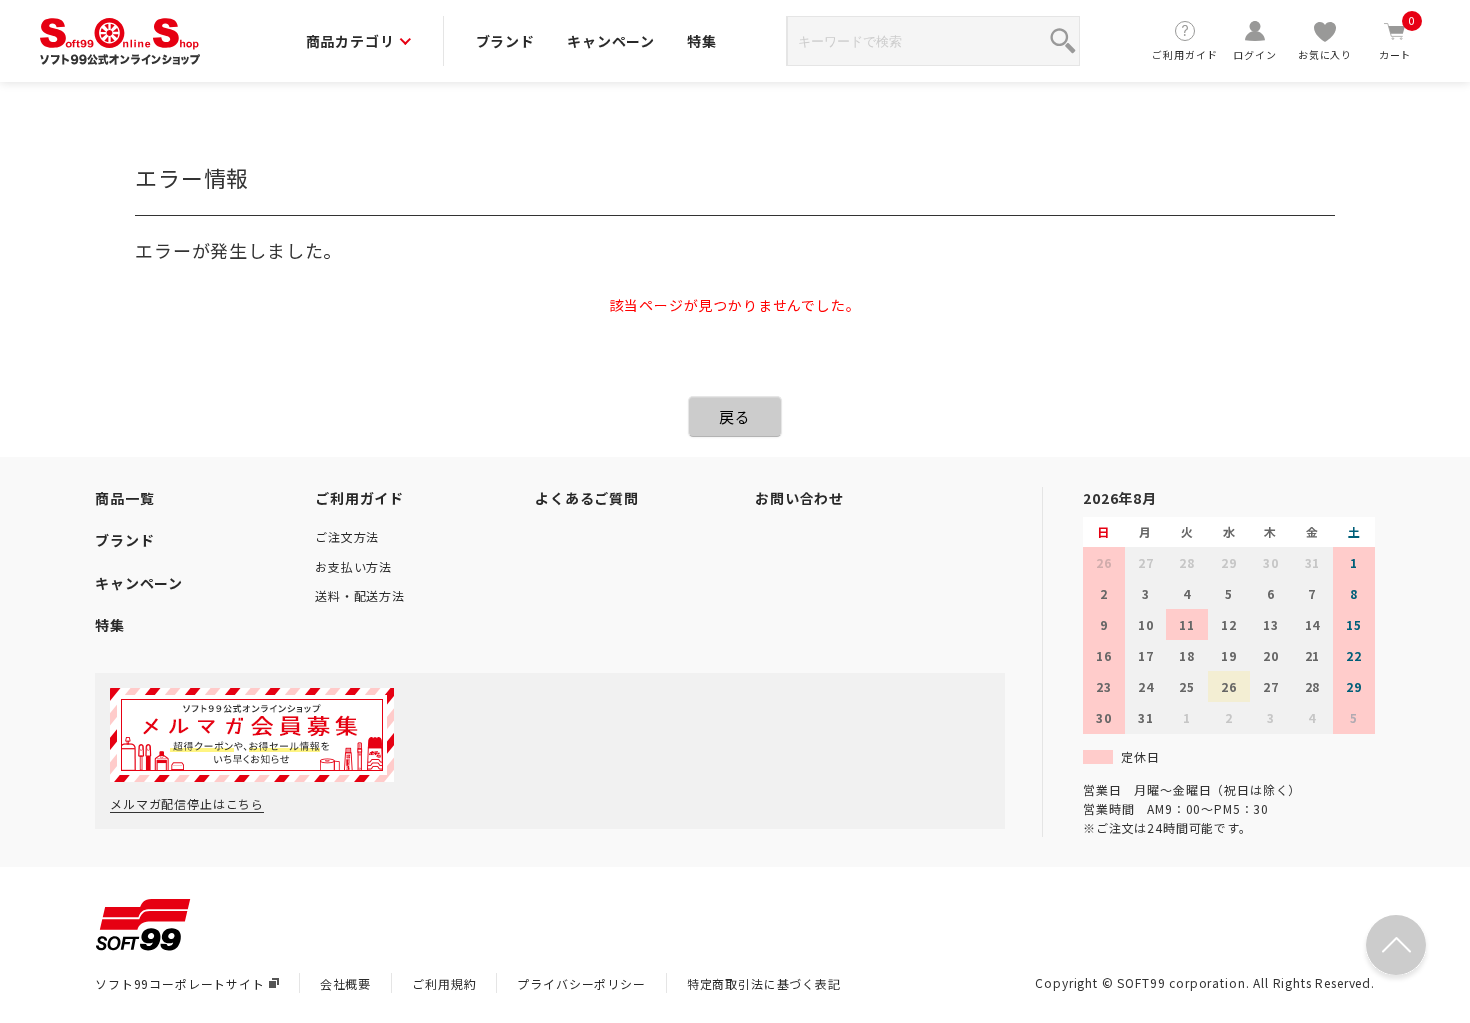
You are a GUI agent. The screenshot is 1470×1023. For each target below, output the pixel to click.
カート (1397, 40)
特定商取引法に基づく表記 (764, 983)
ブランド (505, 41)
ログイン (1254, 54)
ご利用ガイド (1184, 54)
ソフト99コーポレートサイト (180, 983)
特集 (702, 41)
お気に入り (1325, 54)
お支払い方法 (353, 566)
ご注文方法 (347, 536)
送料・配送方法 (360, 595)
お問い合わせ (799, 498)
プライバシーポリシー (581, 983)
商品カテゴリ (350, 41)
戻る (735, 416)
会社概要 (345, 983)
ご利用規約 (444, 983)
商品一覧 (124, 498)
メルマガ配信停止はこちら (187, 803)
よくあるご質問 (587, 498)
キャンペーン (611, 41)
